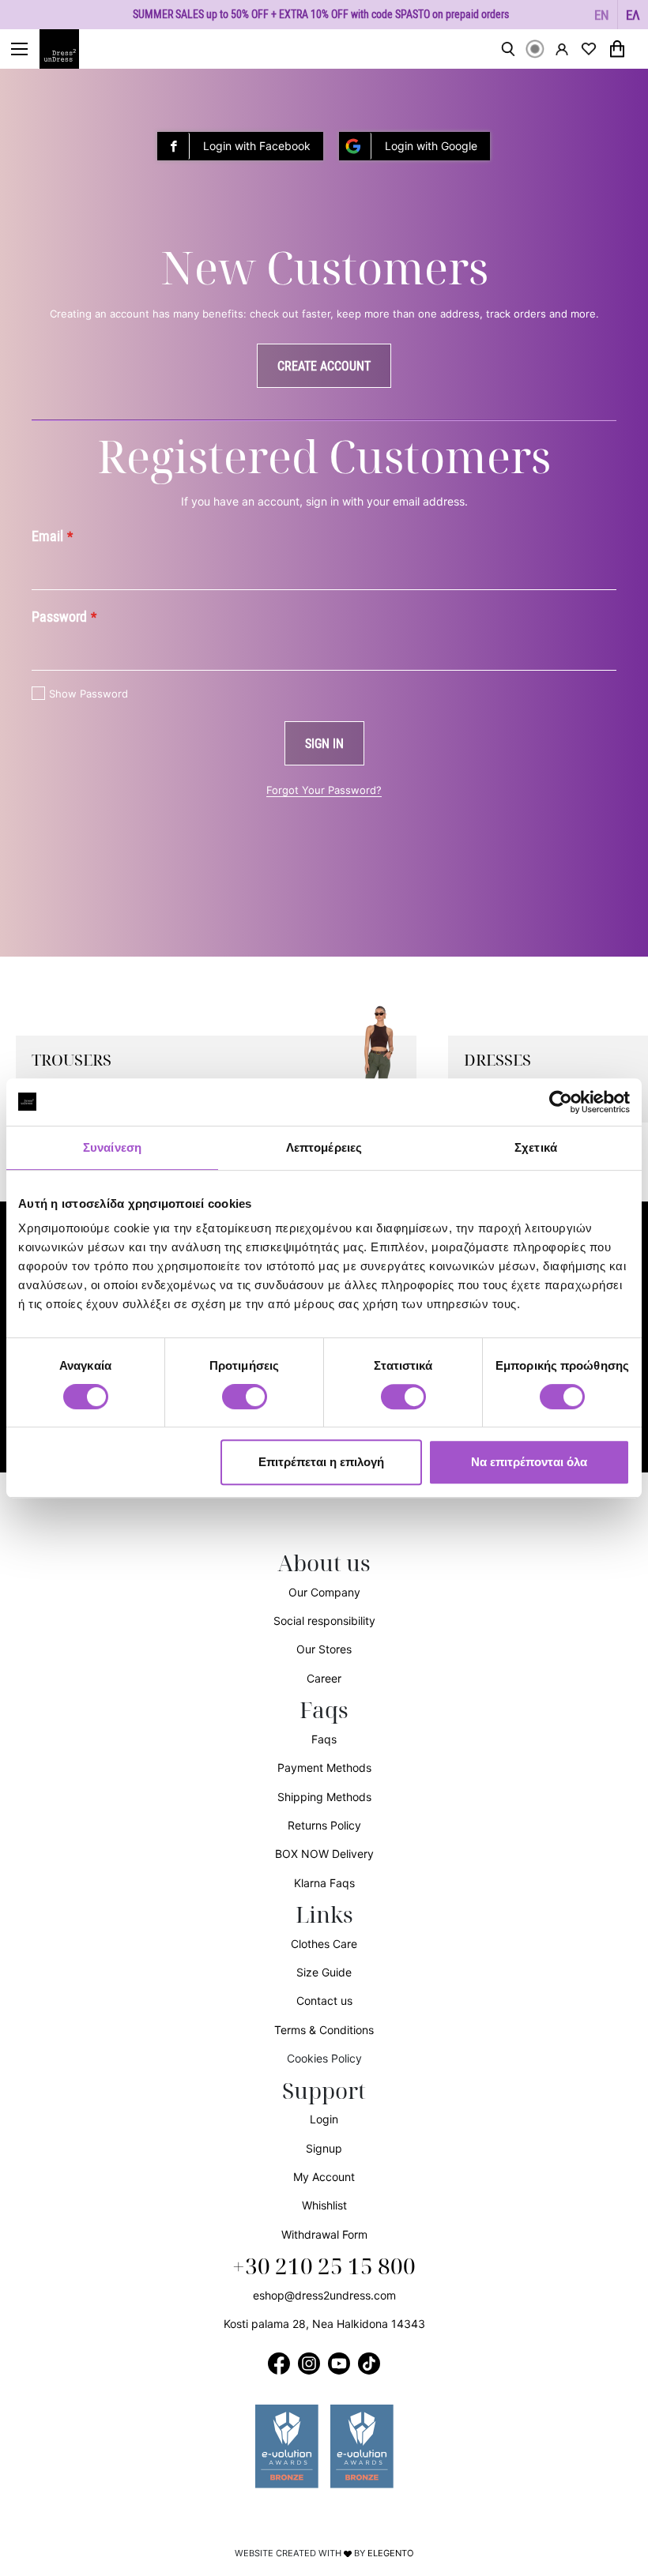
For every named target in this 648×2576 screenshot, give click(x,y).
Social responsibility (324, 1621)
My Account (324, 2177)
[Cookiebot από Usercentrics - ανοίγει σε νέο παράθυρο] (561, 1102)
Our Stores (324, 1649)
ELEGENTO (391, 2553)
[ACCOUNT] (562, 49)
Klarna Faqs (324, 1883)
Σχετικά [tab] (536, 1147)
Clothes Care (324, 1944)
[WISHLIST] (589, 49)
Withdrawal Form (324, 2234)
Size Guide (324, 1972)
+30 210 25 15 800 (324, 2267)
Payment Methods (324, 1767)
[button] (602, 15)
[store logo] (67, 49)
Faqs (324, 1739)
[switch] (245, 1405)
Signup (324, 2148)
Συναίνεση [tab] (112, 1147)
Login (324, 2119)
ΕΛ (633, 15)
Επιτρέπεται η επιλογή (321, 1462)
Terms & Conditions (324, 2030)
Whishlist (324, 2205)
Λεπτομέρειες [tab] (324, 1147)
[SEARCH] (508, 49)
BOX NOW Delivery (324, 1854)
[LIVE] (535, 49)
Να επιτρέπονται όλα (529, 1462)
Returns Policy (324, 1825)
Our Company (324, 1592)
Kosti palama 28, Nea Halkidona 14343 (324, 2324)
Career (324, 1678)
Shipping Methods (324, 1797)
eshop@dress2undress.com (324, 2295)
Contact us (324, 2001)
